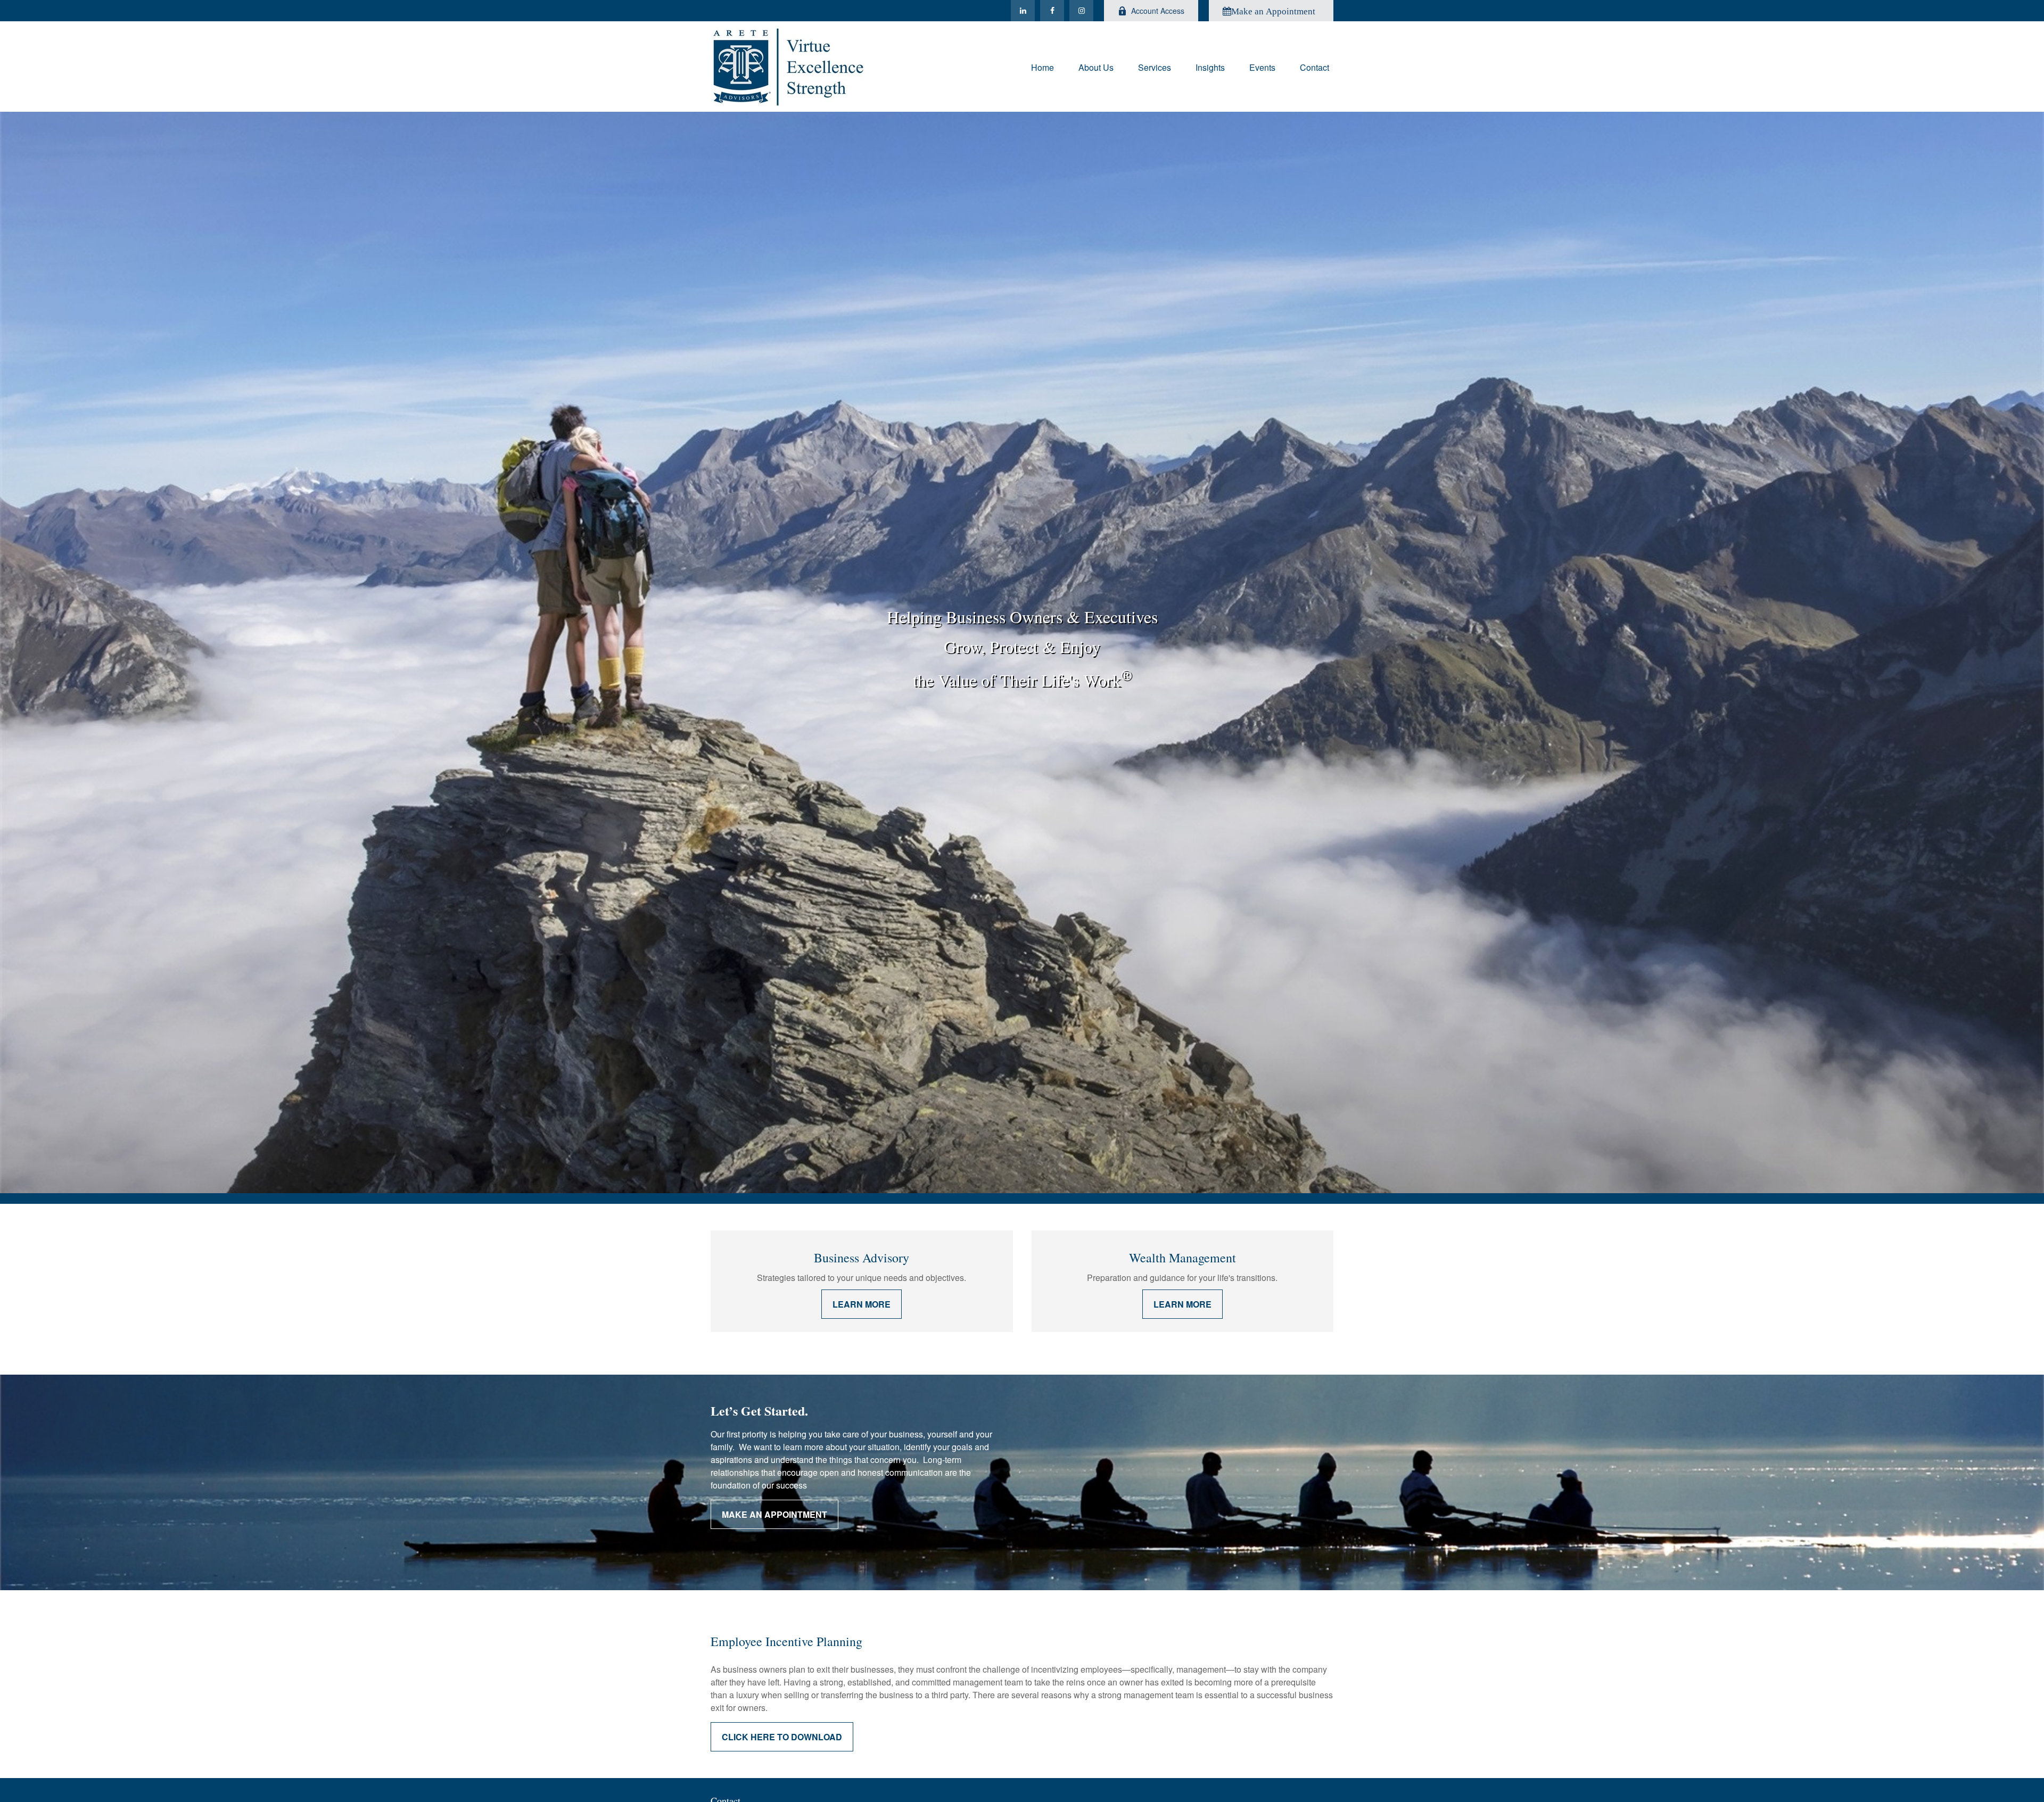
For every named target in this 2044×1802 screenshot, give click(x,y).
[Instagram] (1081, 11)
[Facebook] (1052, 11)
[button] (1042, 66)
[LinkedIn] (1023, 11)
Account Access (1158, 11)
